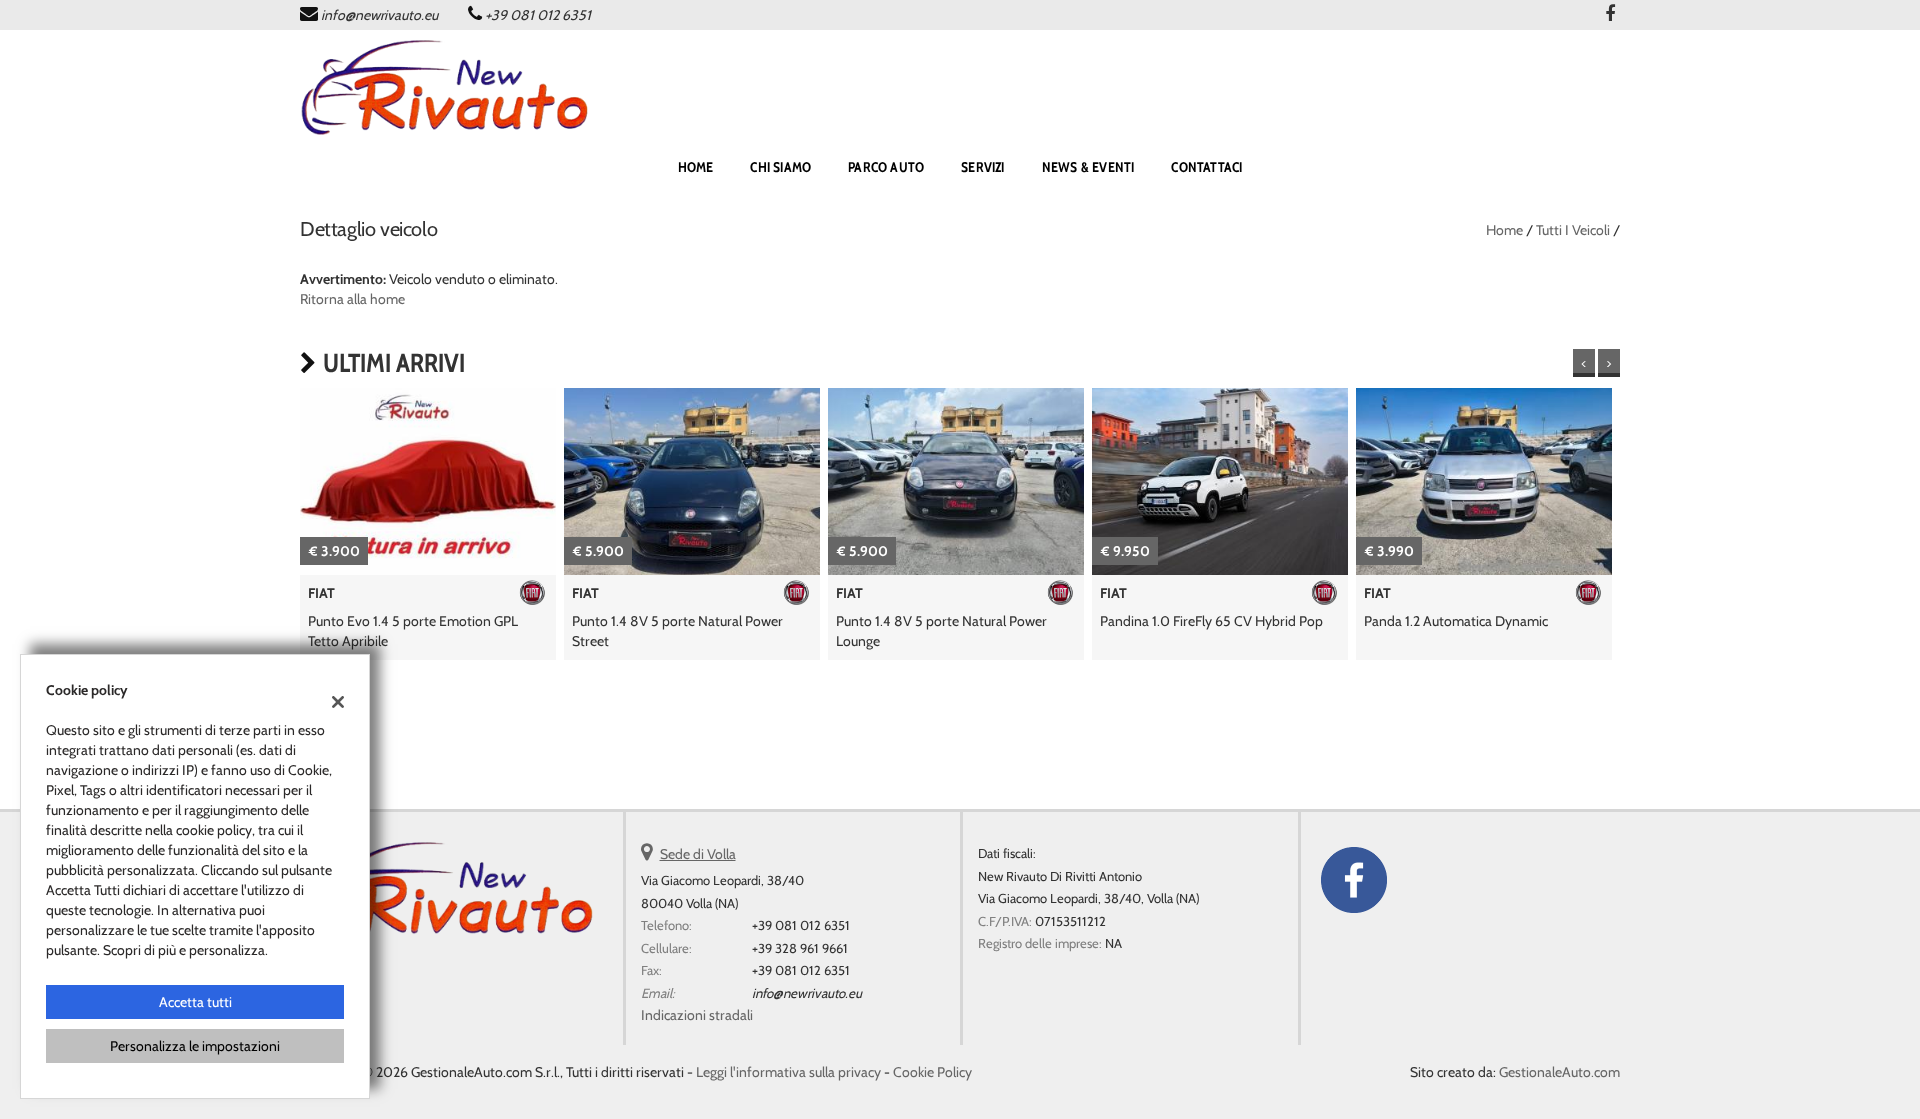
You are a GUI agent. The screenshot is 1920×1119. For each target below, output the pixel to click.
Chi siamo (780, 167)
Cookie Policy (932, 1072)
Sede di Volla (698, 854)
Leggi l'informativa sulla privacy (788, 1072)
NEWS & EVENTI (1088, 167)
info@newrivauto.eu (379, 15)
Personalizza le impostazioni (195, 1046)
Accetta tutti (195, 1002)
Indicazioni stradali (697, 1015)
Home (1504, 230)
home (696, 167)
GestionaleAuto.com (1559, 1072)
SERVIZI (982, 167)
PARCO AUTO (886, 167)
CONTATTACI (1206, 167)
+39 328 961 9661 (800, 948)
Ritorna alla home (352, 299)
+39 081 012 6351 (538, 15)
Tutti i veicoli (1573, 230)
